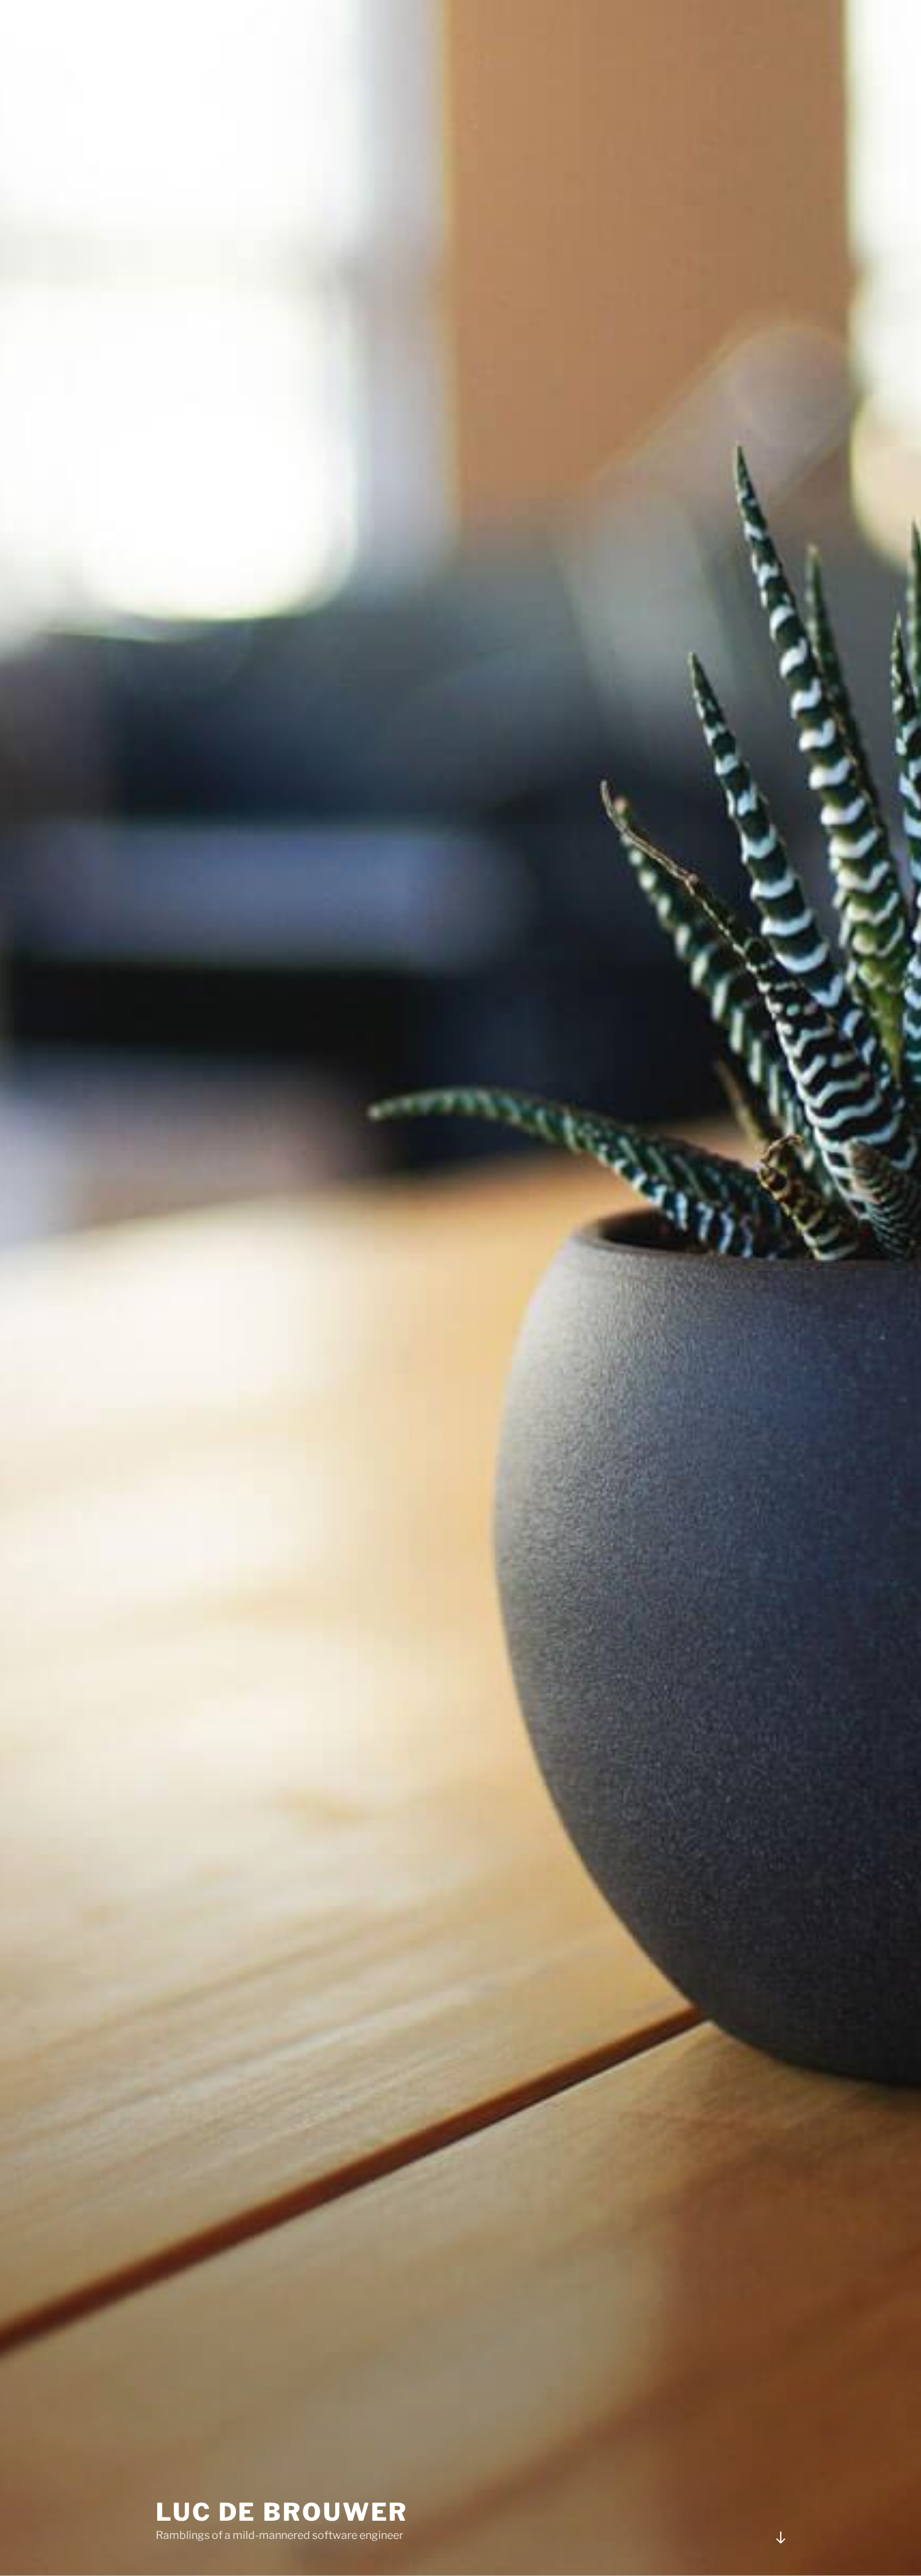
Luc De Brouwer (282, 2512)
